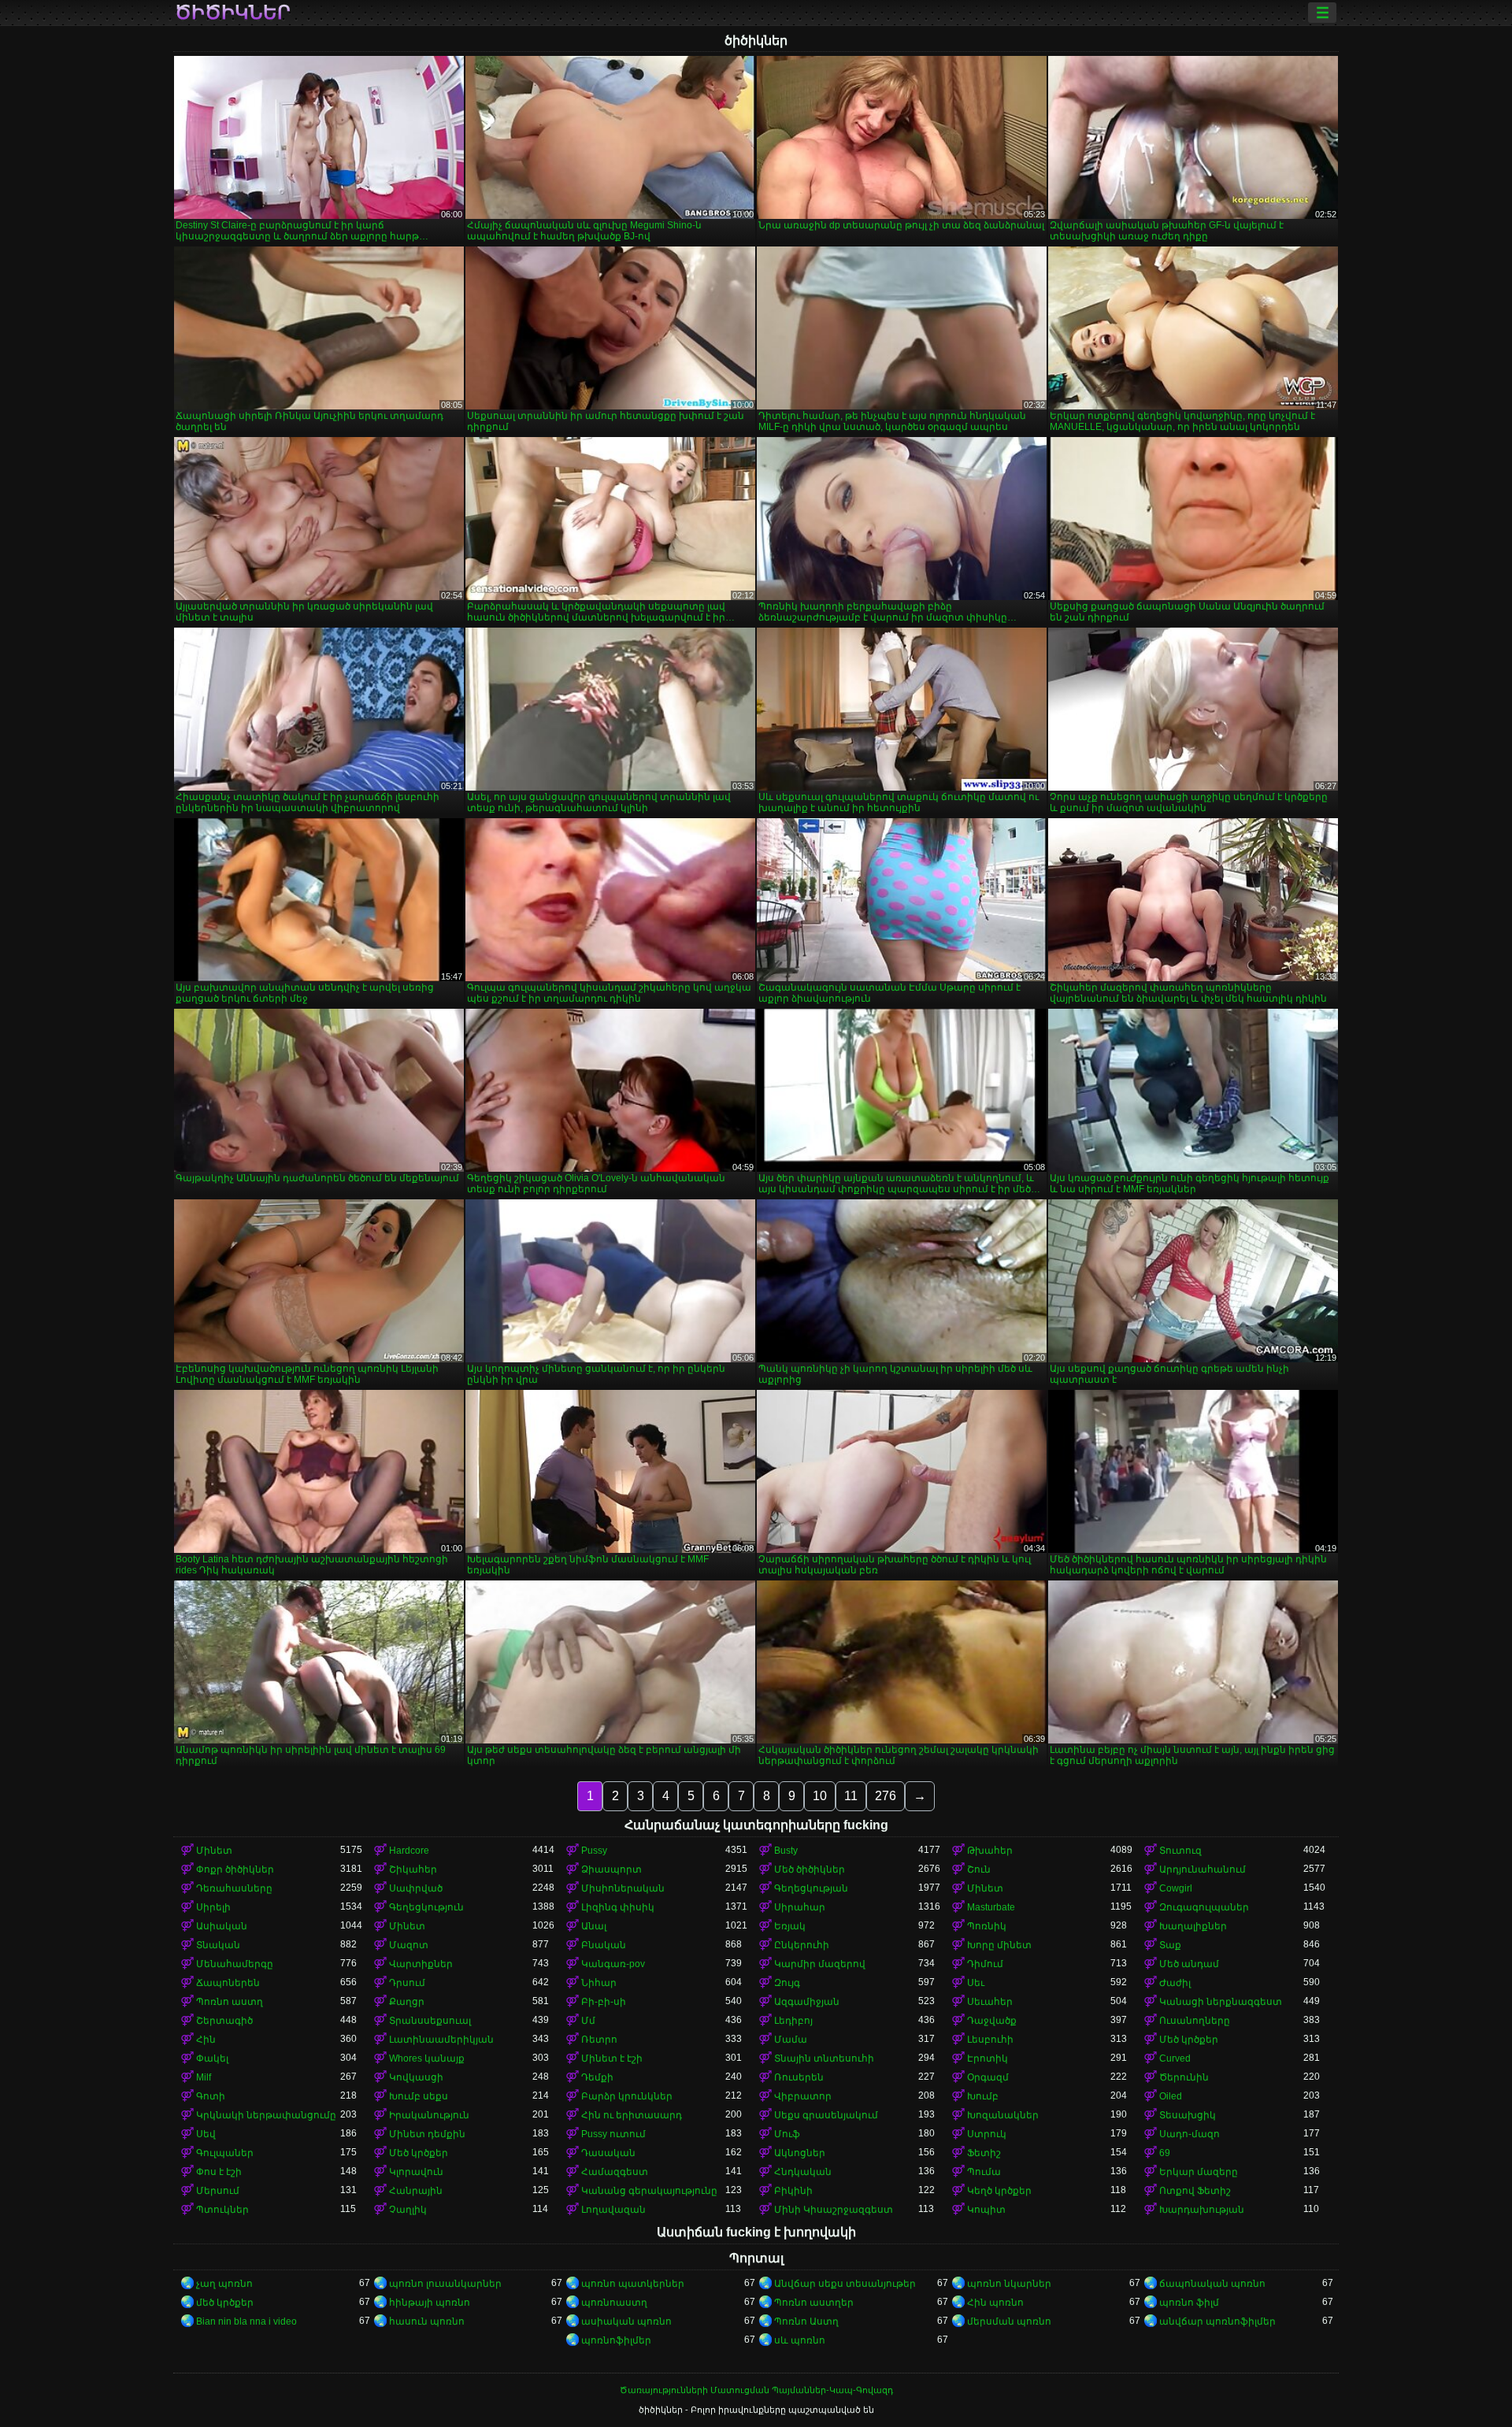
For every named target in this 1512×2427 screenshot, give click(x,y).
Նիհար (599, 1983)
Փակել (212, 2058)
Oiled (1171, 2096)
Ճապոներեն (228, 1983)
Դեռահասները (234, 1888)
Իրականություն (429, 2115)
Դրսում (407, 1983)
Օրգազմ (988, 2077)
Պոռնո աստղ (230, 2002)
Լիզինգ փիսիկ (618, 1907)
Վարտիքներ (421, 1964)
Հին (206, 2040)
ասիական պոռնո (626, 2321)
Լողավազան (613, 2210)
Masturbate (991, 1907)
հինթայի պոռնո (430, 2303)
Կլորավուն (416, 2172)
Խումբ (983, 2096)
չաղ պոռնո (224, 2284)
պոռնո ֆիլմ (1189, 2303)
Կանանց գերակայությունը (649, 2191)
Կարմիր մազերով (820, 1964)
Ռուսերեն (799, 2077)
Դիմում (985, 1964)
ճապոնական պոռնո (1212, 2284)
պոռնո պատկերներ (633, 2284)
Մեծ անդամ (1189, 1964)
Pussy (594, 1851)
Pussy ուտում (613, 2134)
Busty (786, 1851)
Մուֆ (787, 2134)
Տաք (1170, 1945)
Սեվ (206, 2134)
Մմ (588, 2021)
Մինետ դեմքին (427, 2134)
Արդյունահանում (1203, 1869)
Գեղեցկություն (426, 1907)
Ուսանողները (1195, 2021)
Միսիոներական (623, 1888)
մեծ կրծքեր (225, 2303)
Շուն (979, 1869)
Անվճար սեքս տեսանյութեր (845, 2284)
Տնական (218, 1945)
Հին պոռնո (995, 2303)
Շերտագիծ (224, 2021)
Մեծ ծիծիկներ (810, 1869)
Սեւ (976, 1983)
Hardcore (409, 1851)
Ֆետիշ (984, 2153)
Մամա (791, 2040)
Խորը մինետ (999, 1945)
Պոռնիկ (987, 1926)
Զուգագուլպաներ (1204, 1907)
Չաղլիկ (408, 2210)
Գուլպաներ (225, 2153)
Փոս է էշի (219, 2172)
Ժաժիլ (1175, 1983)
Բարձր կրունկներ (627, 2096)
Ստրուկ (987, 2134)
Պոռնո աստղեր (814, 2303)
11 (851, 1796)
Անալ (594, 1926)
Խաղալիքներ (1193, 1926)
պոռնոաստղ (614, 2303)
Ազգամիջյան (807, 2002)
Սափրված (416, 1888)
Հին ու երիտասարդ (632, 2115)
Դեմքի (597, 2077)
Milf (204, 2077)
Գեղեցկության (811, 1888)
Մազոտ (409, 1945)
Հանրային (416, 2191)
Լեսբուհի (990, 2040)
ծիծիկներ (233, 13)
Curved (1175, 2058)
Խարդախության (1202, 2210)
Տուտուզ (1180, 1851)
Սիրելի (213, 1907)
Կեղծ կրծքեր (999, 2191)
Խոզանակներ (1003, 2115)
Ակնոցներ (800, 2153)
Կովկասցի (416, 2077)
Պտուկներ (222, 2210)
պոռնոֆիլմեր (616, 2340)
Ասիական (222, 1926)
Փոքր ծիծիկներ (235, 1869)
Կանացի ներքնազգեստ (1221, 2002)
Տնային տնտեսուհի (824, 2058)
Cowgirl (1176, 1888)
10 (820, 1796)
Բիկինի (793, 2191)
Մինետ (214, 1851)
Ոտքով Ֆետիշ (1195, 2191)
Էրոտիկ (988, 2058)
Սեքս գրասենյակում (826, 2115)
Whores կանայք (427, 2058)
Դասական (608, 2153)
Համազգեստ (615, 2172)
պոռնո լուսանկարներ (445, 2284)
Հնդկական (803, 2172)
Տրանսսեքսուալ (430, 2021)
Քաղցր (407, 2002)
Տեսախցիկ (1188, 2115)
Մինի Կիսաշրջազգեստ (834, 2210)
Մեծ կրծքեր (1189, 2040)
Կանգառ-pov (613, 1964)
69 (1165, 2153)
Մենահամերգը (235, 1964)
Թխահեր (990, 1851)
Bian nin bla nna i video (246, 2321)
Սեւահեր (990, 2002)
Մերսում (218, 2191)
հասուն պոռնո (427, 2321)
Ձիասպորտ (611, 1869)
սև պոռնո (800, 2340)
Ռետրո (599, 2040)
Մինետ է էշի (612, 2058)
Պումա (984, 2172)
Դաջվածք (992, 2021)
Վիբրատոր (803, 2096)
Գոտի (211, 2096)
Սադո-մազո (1190, 2134)
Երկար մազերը (1199, 2172)
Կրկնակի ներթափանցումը (266, 2115)
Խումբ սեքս (419, 2096)
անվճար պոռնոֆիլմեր (1217, 2321)
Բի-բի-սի (604, 2002)
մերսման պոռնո (1009, 2321)
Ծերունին (1184, 2077)
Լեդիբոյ (793, 2021)
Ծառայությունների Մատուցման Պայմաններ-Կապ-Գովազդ (756, 2390)
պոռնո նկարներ (1009, 2284)
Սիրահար (800, 1907)
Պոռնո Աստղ (806, 2321)
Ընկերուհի (802, 1945)
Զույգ (787, 1983)
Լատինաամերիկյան (441, 2040)
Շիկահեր (413, 1869)
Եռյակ (790, 1926)
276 (886, 1796)
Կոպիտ (986, 2210)
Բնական (604, 1945)
